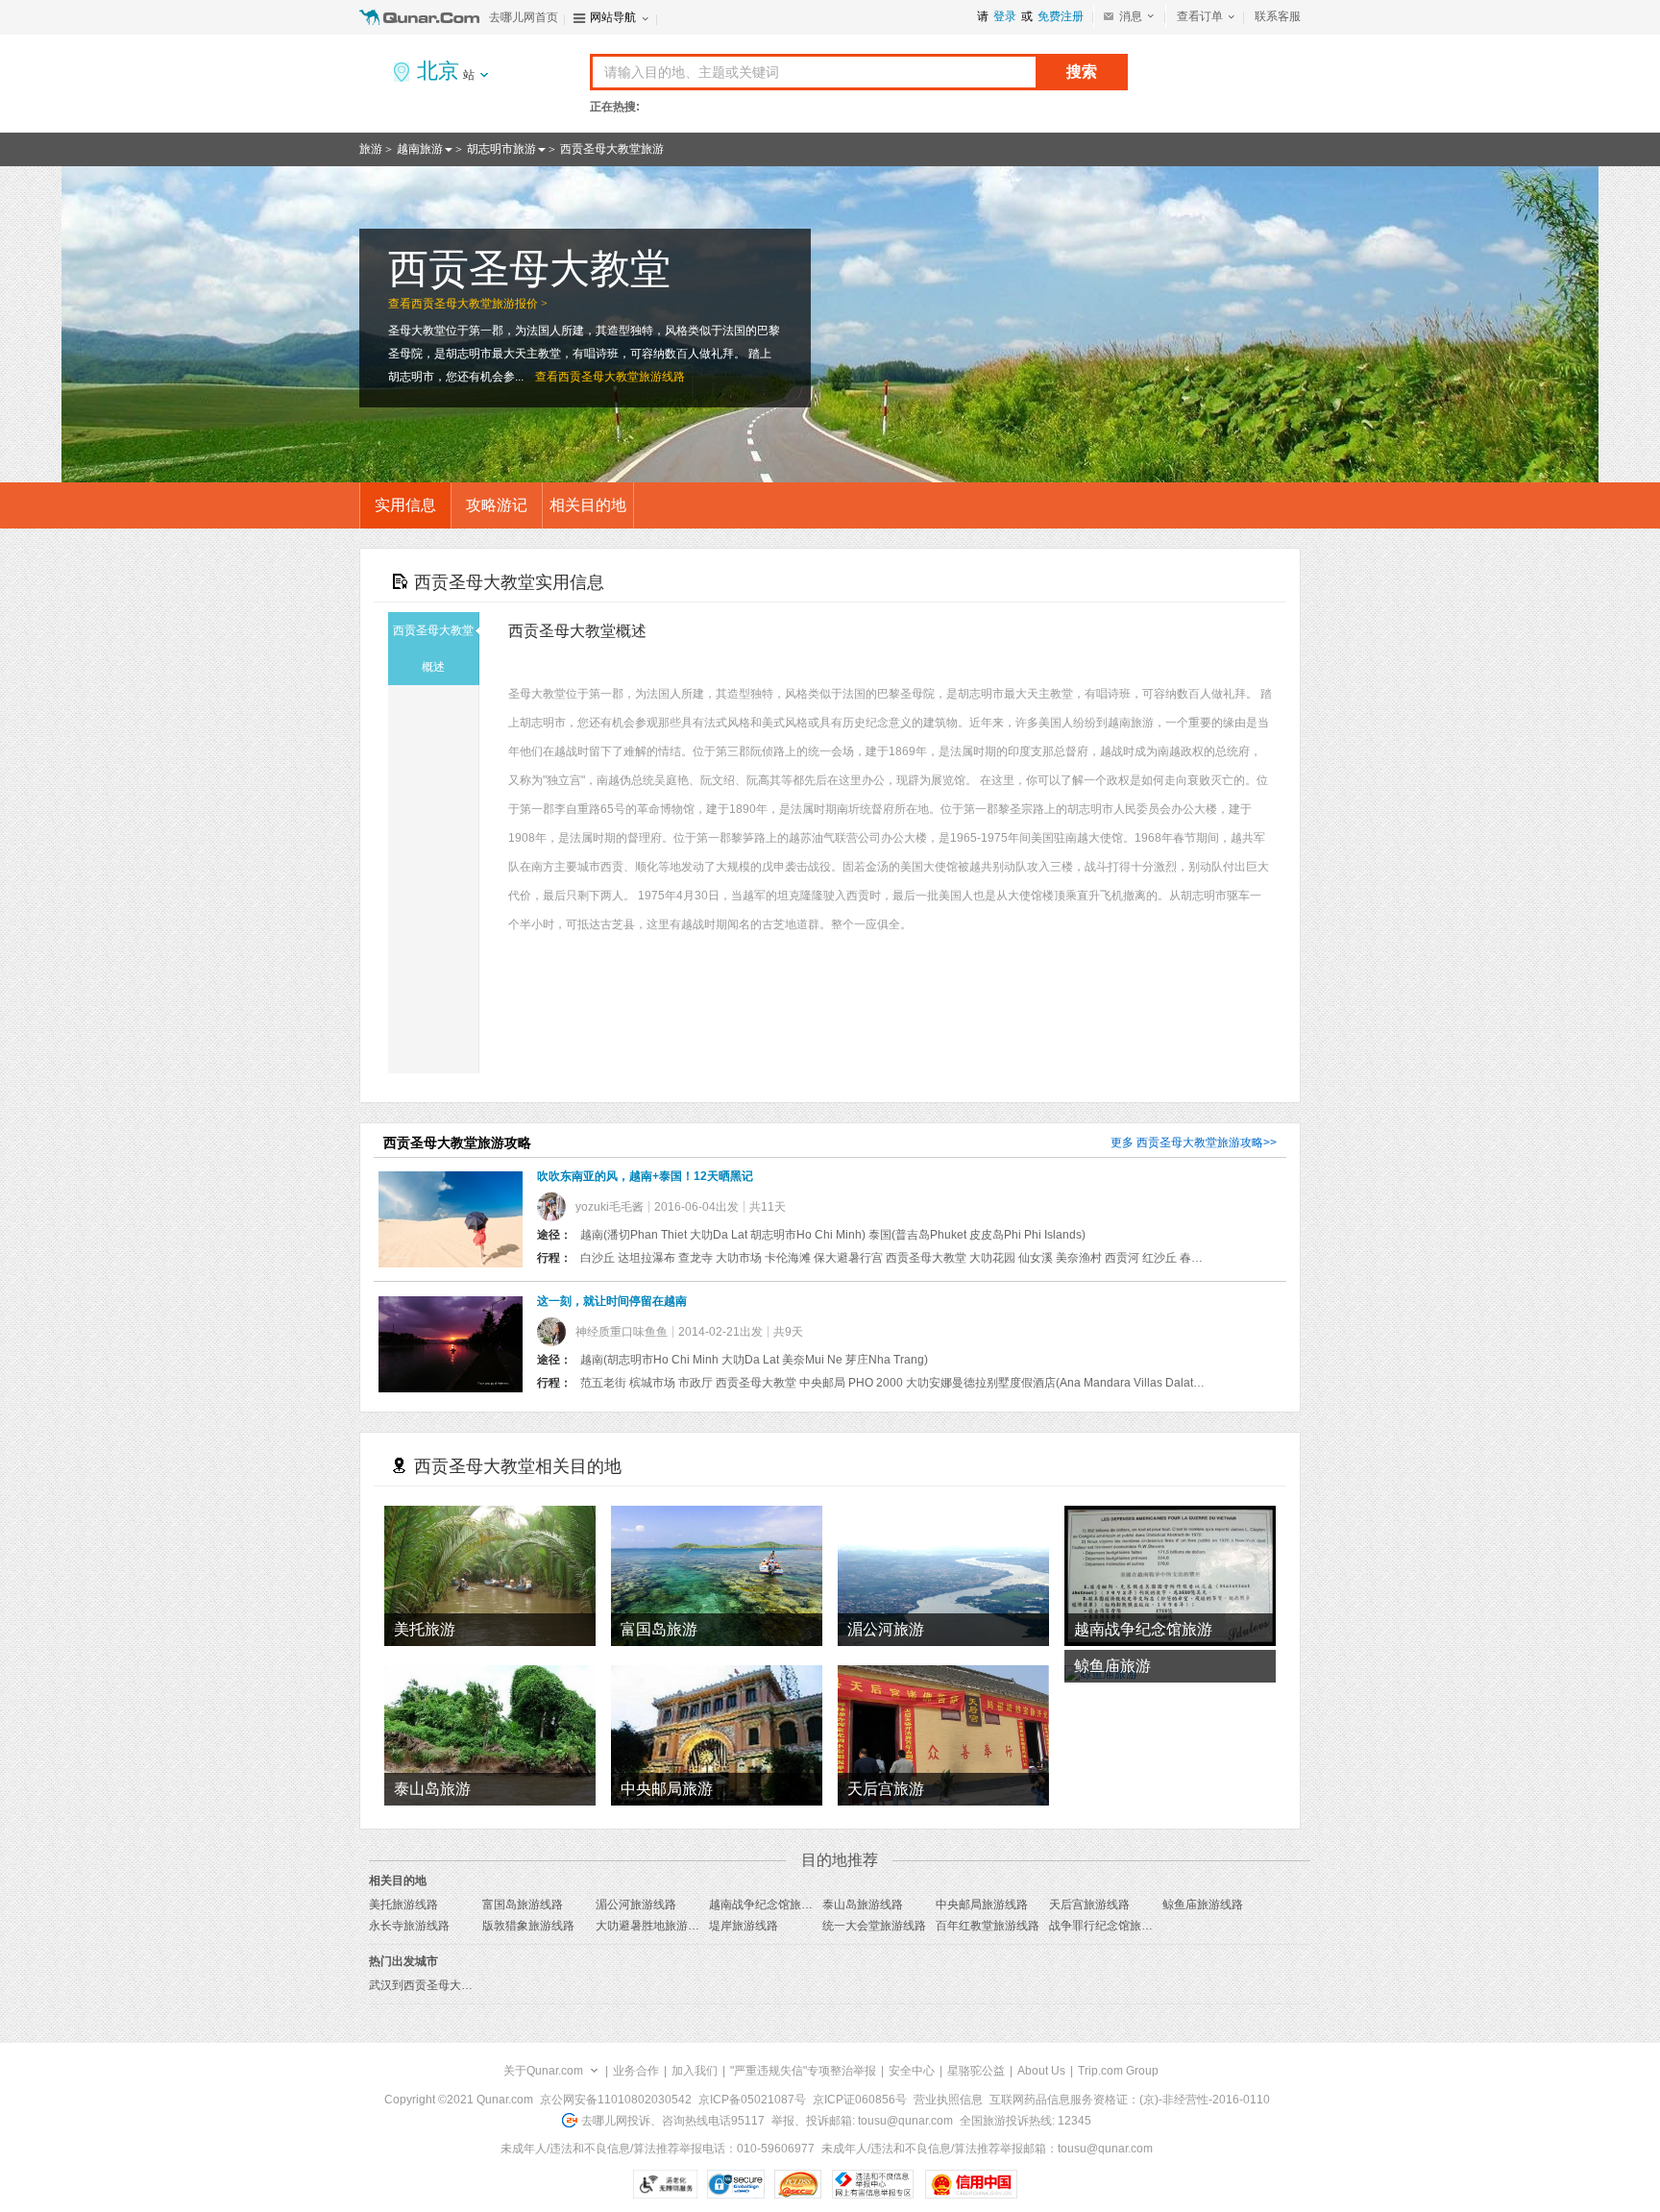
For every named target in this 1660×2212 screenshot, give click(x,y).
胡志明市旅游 (501, 149)
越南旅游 (420, 149)
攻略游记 (497, 505)
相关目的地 (588, 505)
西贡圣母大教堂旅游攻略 (1200, 1143)
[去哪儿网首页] (422, 17)
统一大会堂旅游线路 (874, 1926)
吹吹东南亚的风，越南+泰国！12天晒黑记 (645, 1176)
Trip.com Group (1118, 2071)
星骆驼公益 (976, 2071)
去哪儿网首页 (524, 17)
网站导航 (613, 17)
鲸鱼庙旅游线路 (1203, 1905)
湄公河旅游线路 (636, 1905)
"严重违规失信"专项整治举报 (803, 2071)
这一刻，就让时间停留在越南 (612, 1301)
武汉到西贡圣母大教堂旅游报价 (450, 1985)
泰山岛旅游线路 (863, 1905)
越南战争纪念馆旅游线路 (772, 1905)
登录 (1005, 16)
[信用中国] (971, 2184)
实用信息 (405, 505)
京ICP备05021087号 (752, 2100)
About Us (1041, 2071)
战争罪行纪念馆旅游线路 (1112, 1926)
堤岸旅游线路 (744, 1926)
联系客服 (1278, 16)
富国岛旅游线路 (523, 1905)
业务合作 (636, 2071)
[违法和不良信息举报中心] (873, 2184)
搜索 (1082, 72)
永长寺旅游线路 (409, 1926)
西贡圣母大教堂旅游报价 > (479, 304)
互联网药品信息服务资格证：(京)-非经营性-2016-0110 (1130, 2100)
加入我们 (695, 2071)
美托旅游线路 (403, 1905)
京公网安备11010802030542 (616, 2100)
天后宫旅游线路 (1089, 1905)
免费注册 (1061, 16)
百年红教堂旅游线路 (988, 1926)
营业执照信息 (948, 2100)
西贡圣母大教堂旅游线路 (622, 377)
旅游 (371, 149)
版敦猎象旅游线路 (528, 1926)
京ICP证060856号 (860, 2100)
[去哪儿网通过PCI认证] (798, 2184)
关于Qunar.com (543, 2071)
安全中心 (912, 2071)
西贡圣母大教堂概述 (433, 649)
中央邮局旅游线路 (982, 1905)
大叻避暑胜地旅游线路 (653, 1926)
